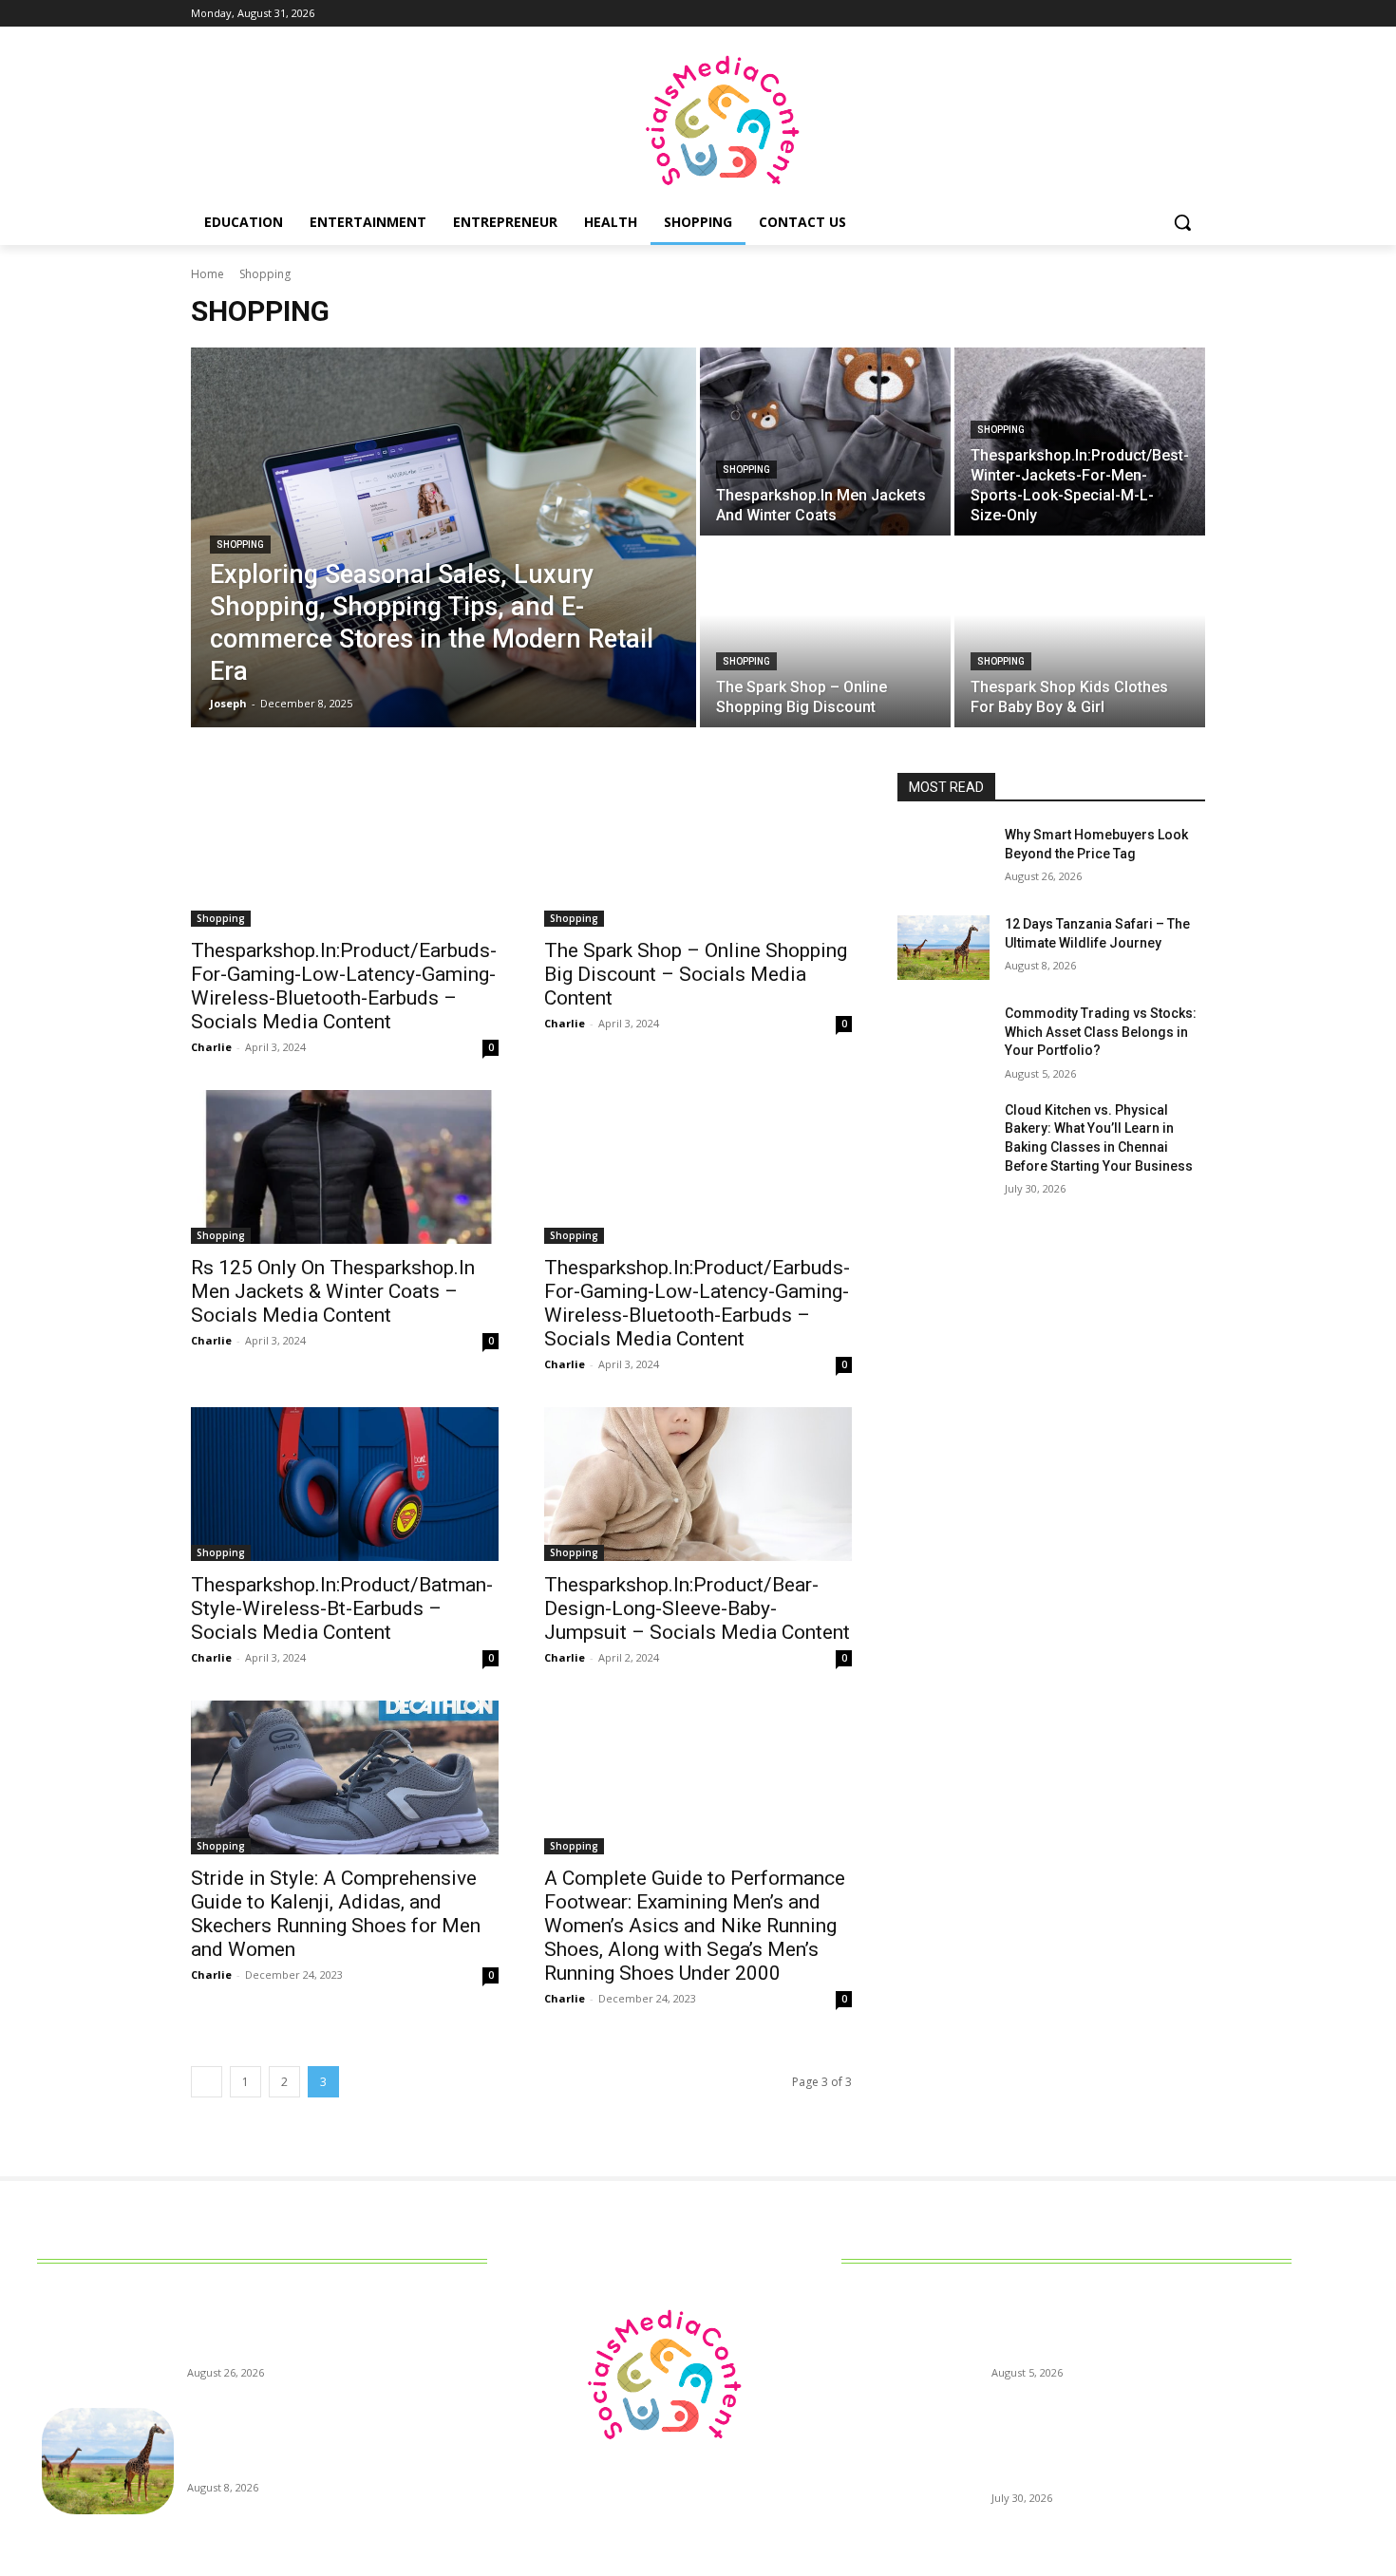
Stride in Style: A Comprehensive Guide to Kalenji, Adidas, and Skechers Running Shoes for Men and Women (336, 1914)
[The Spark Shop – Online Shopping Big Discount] (825, 633)
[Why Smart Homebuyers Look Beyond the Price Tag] (943, 858)
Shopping (240, 545)
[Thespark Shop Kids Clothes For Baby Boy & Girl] (1080, 633)
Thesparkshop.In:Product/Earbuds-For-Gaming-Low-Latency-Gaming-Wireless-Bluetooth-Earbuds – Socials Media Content (344, 986)
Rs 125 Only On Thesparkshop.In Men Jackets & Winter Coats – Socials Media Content (333, 1291)
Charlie (211, 1047)
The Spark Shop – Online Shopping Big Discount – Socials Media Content (696, 974)
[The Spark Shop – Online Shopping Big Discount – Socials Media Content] (698, 850)
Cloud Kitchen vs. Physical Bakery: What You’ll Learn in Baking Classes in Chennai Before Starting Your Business (1135, 2453)
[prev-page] (207, 2082)
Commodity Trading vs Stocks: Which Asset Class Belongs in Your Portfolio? (1101, 1032)
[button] (1182, 222)
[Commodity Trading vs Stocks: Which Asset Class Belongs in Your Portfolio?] (943, 1037)
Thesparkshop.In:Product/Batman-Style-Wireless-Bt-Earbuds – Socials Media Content (342, 1608)
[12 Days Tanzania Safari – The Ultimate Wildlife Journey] (943, 948)
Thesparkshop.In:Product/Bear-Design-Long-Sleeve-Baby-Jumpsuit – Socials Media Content (697, 1608)
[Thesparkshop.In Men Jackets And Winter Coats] (825, 442)
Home (208, 274)
